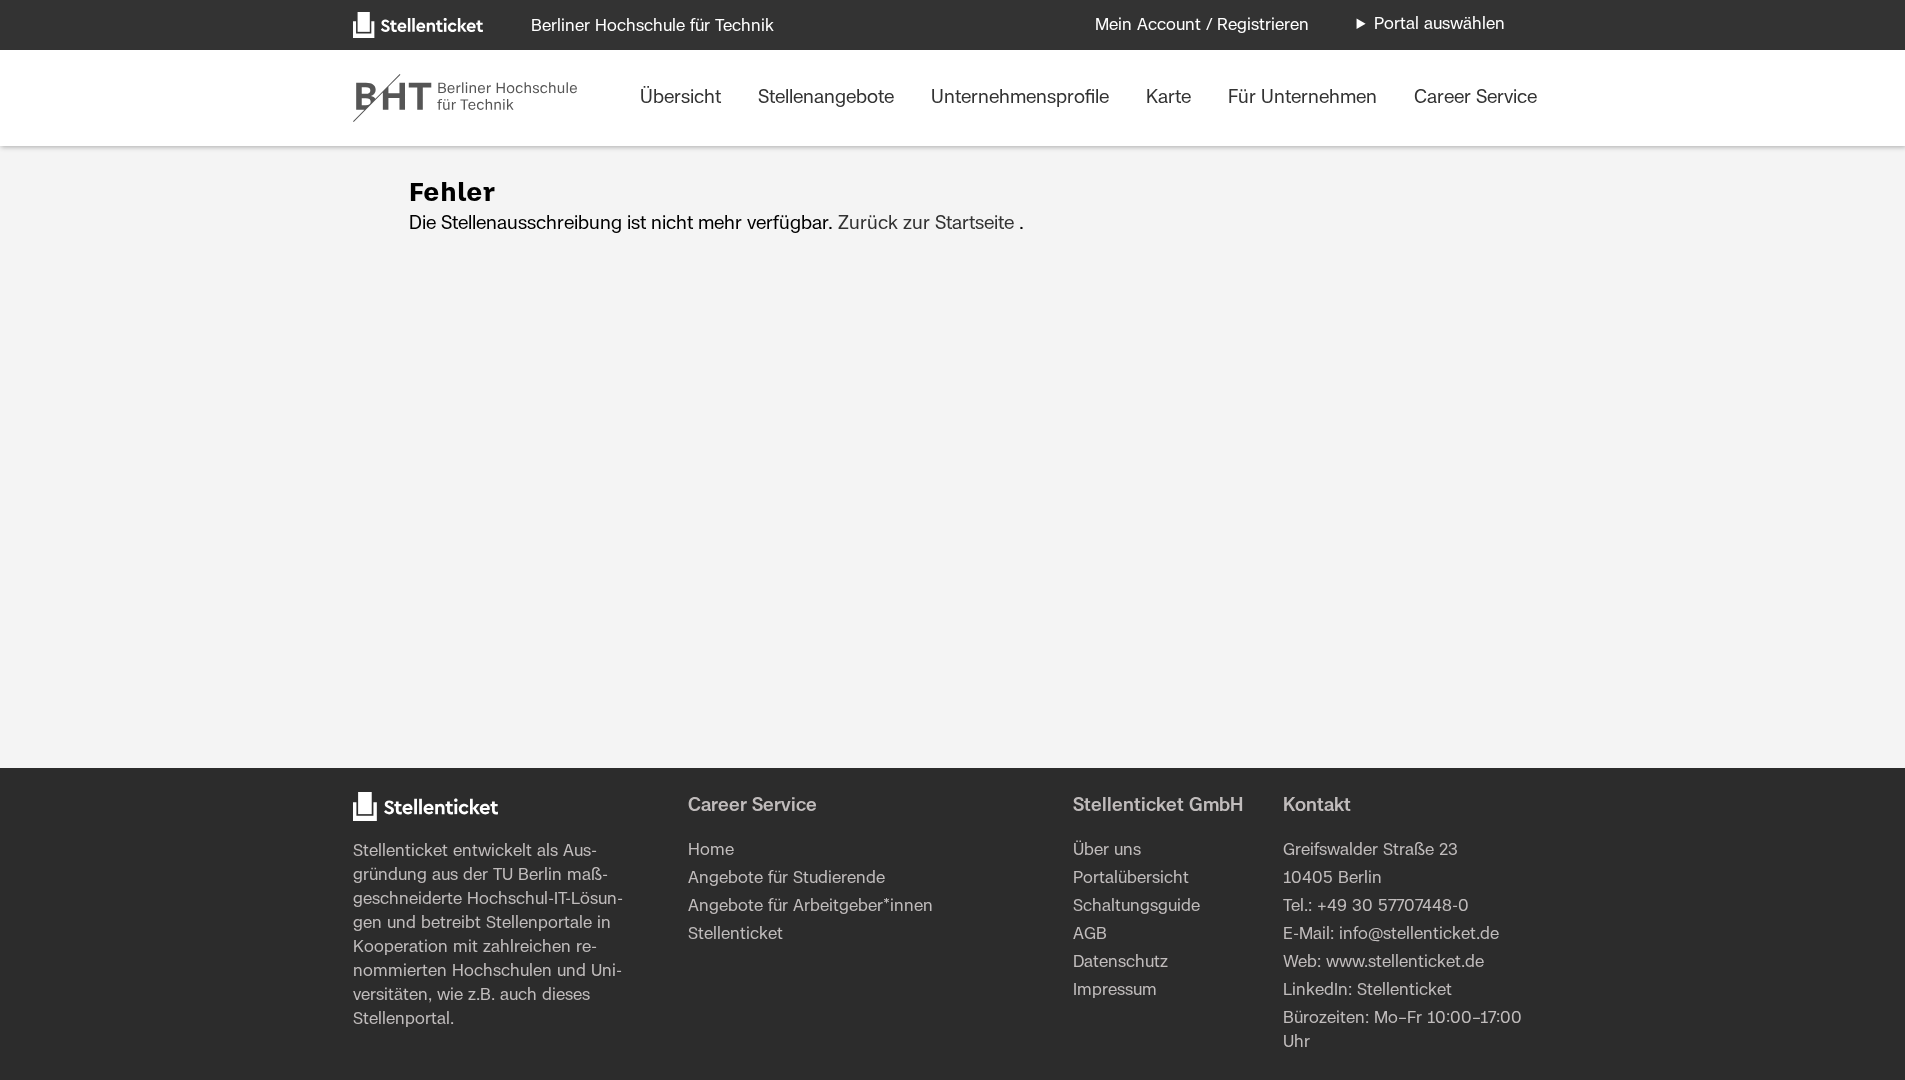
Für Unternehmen (1305, 98)
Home (711, 850)
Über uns (1107, 850)
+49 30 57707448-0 (1393, 906)
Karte (1171, 98)
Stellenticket (400, 851)
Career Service (1475, 98)
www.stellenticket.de (1405, 962)
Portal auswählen (1439, 24)
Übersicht (683, 98)
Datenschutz (1120, 962)
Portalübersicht (1131, 878)
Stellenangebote (828, 98)
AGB (1090, 934)
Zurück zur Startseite (926, 224)
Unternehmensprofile (1022, 98)
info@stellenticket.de (1419, 934)
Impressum (1115, 990)
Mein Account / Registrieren (1202, 25)
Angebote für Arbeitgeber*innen (810, 906)
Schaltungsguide (1136, 906)
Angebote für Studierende (786, 878)
